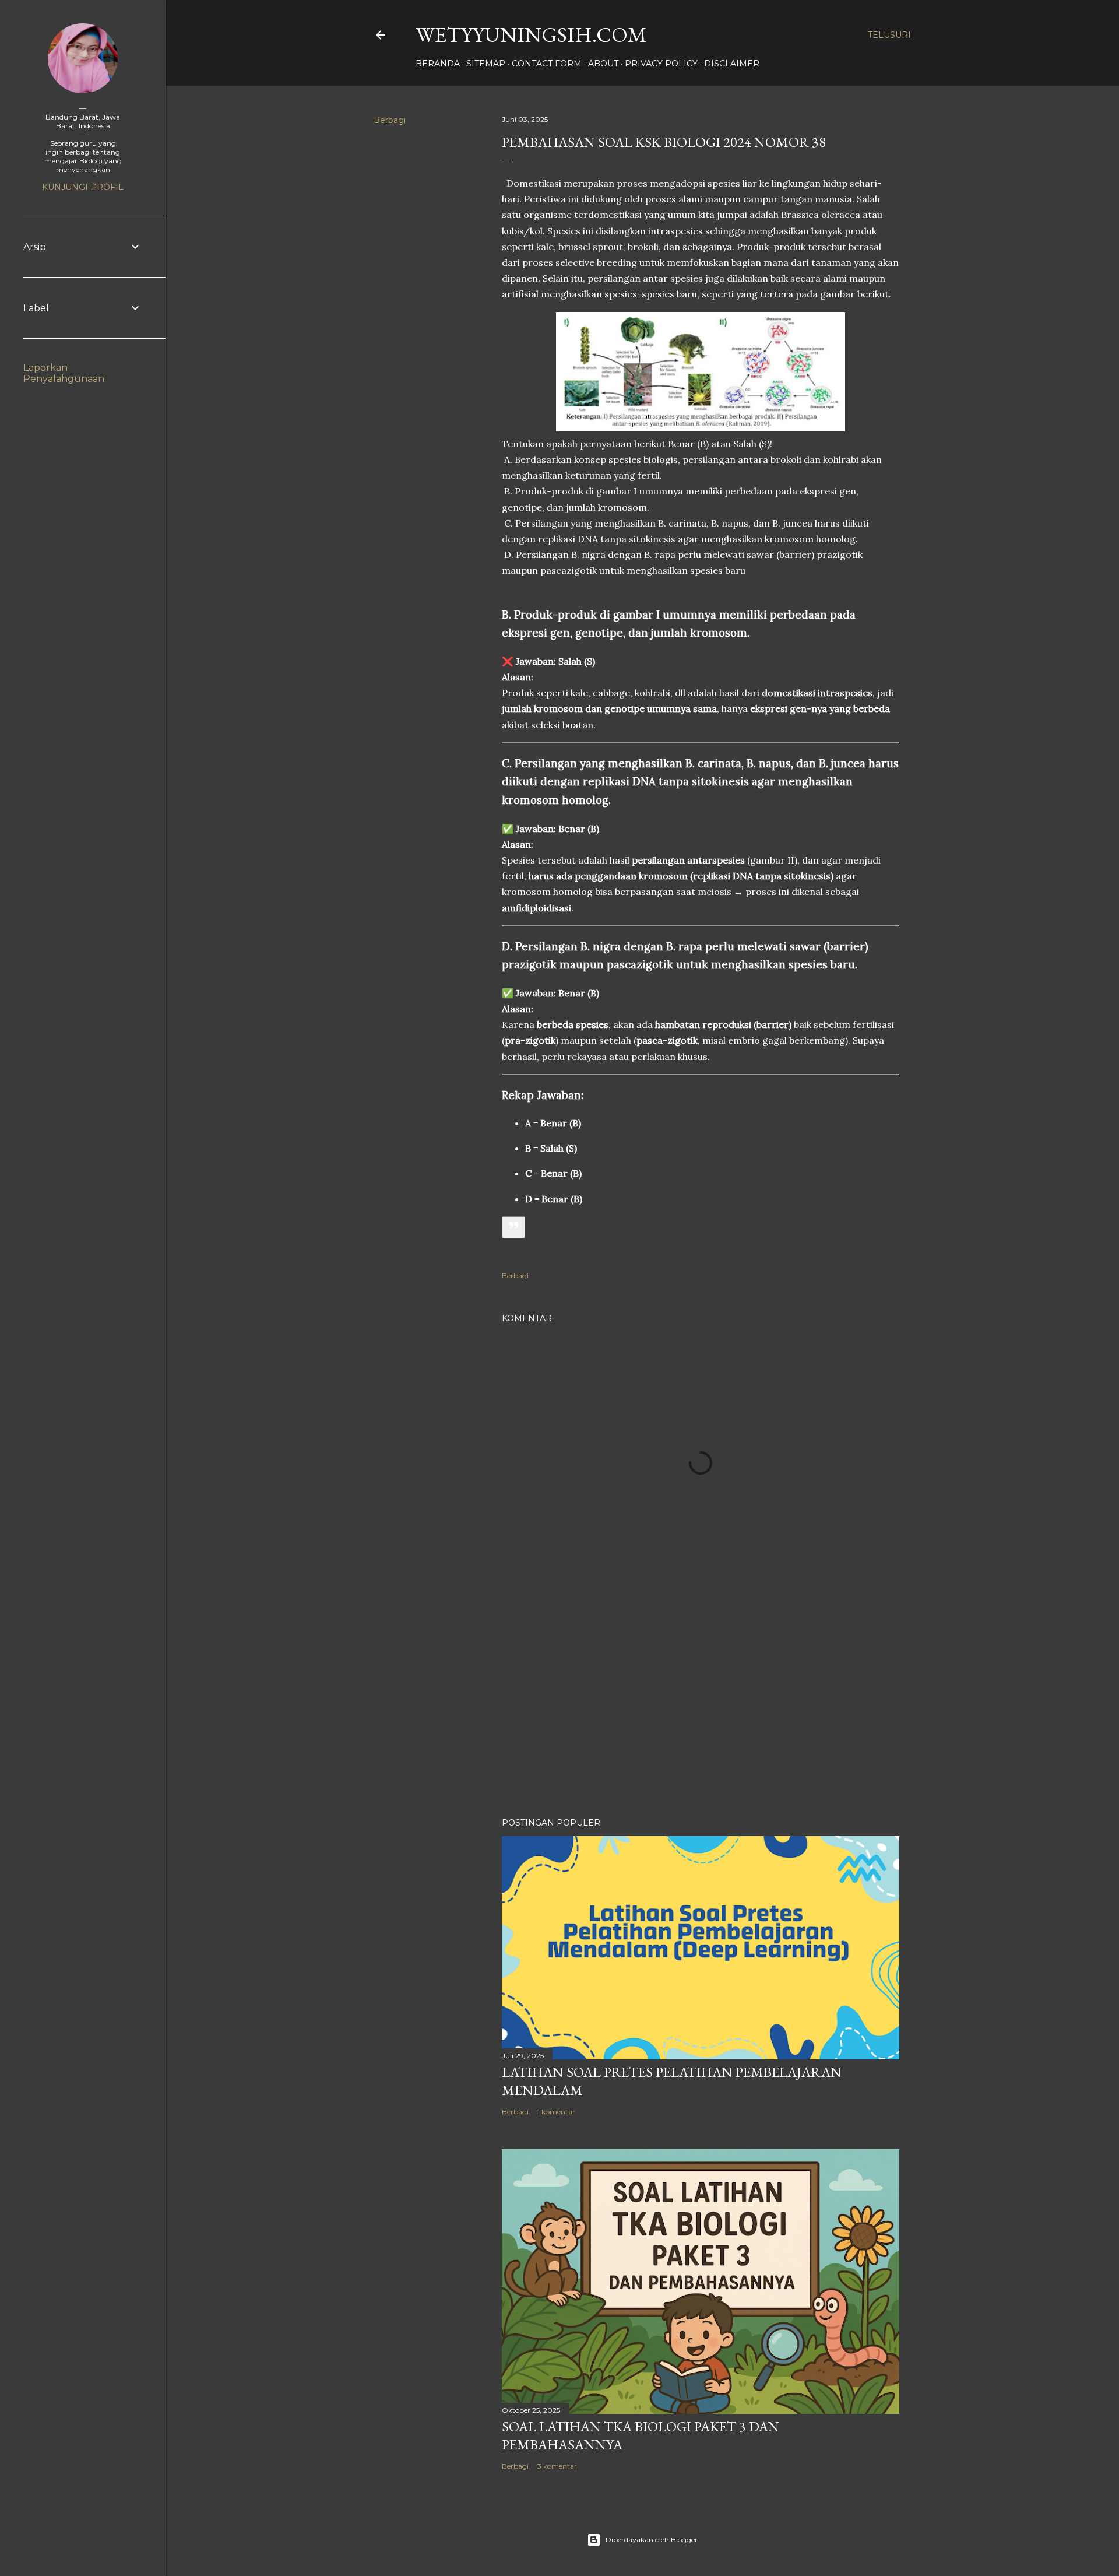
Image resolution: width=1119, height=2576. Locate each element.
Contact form (547, 64)
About (603, 64)
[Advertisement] (701, 1707)
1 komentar (556, 2112)
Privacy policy (661, 64)
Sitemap (486, 64)
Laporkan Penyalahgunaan (64, 373)
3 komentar (557, 2466)
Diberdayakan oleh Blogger (652, 2540)
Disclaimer (732, 64)
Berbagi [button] (390, 120)
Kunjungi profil (83, 187)
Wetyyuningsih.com (531, 35)
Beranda (438, 64)
